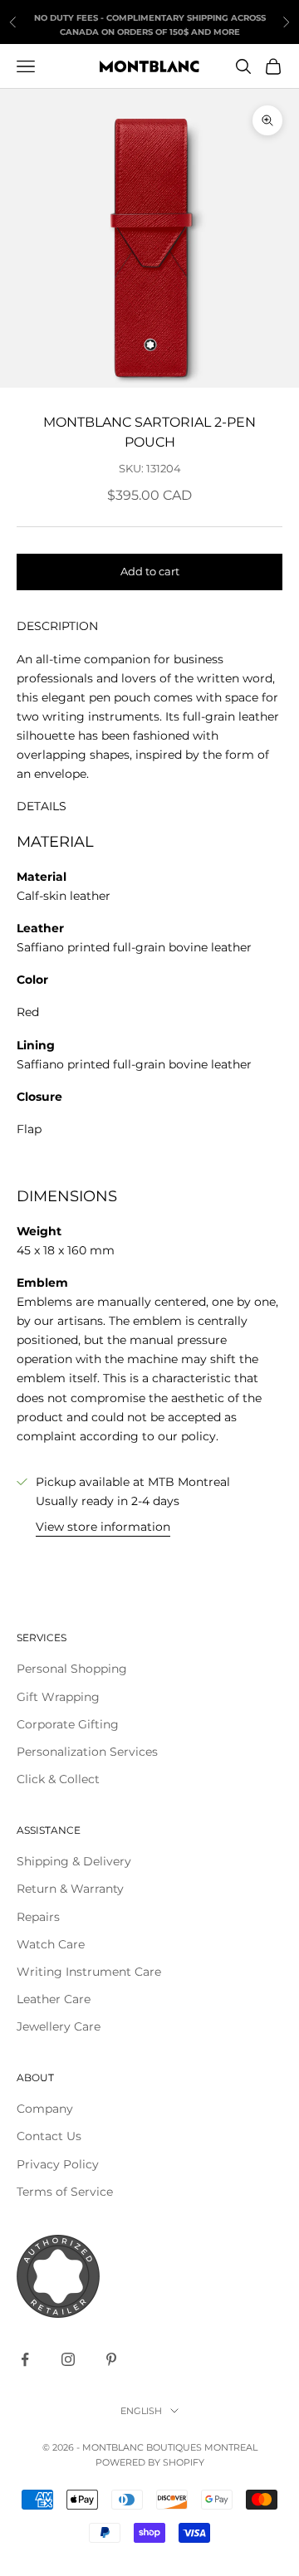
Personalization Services (87, 1752)
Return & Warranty (70, 1889)
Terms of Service (65, 2192)
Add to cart (150, 571)
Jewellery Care (59, 2026)
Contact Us (49, 2136)
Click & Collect (58, 1779)
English (141, 2411)
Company (45, 2109)
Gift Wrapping (58, 1697)
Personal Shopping (72, 1669)
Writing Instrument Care (89, 1972)
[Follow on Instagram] (68, 2359)
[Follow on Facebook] (25, 2359)
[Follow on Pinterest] (111, 2359)
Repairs (38, 1917)
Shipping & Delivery (74, 1861)
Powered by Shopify (150, 2462)
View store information (103, 1527)
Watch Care (51, 1944)
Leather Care (54, 1999)
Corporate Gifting (68, 1724)
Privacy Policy (58, 2164)
